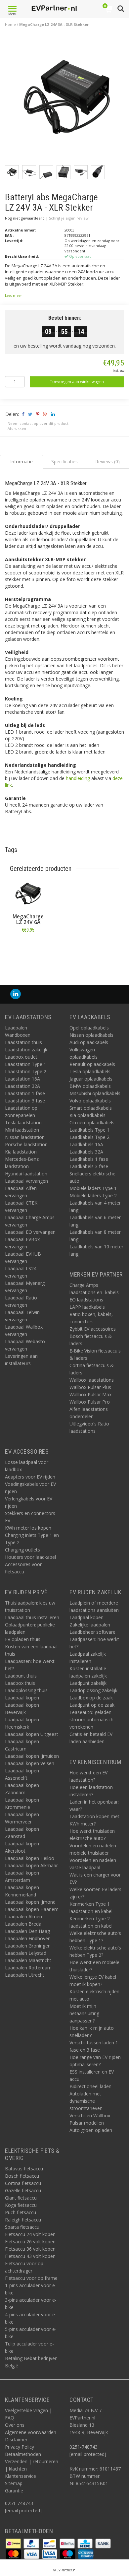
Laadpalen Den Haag (27, 1931)
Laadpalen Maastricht (28, 1960)
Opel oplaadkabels (89, 1028)
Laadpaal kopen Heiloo (30, 1858)
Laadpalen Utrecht (25, 1975)
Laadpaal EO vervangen (30, 1232)
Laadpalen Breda (23, 1924)
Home (10, 24)
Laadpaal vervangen (26, 1181)
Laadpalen (16, 1028)
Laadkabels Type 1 (89, 1130)
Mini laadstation (22, 1130)
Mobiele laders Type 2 (93, 1195)
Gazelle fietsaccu (23, 2190)
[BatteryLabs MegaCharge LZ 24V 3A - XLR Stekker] (67, 100)
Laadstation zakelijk (26, 1050)
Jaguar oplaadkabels (91, 1079)
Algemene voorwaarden (31, 2432)
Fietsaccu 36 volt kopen (30, 2249)
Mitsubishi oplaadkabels (95, 1093)
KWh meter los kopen (28, 1528)
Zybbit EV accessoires (93, 1329)
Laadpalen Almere (24, 1916)
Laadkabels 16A (86, 1144)
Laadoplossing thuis (26, 1690)
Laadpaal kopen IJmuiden (32, 1756)
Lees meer (13, 296)
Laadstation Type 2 (26, 1071)
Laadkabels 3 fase (89, 1166)
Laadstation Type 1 (26, 1064)
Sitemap (14, 2483)
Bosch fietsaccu (22, 2176)
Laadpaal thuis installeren (32, 1617)
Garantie (14, 2491)
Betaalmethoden (23, 2454)
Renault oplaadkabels (92, 1064)
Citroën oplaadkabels (92, 1123)
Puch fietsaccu (21, 2212)
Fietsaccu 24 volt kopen (30, 2234)
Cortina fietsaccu (23, 2183)
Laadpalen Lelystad (26, 1953)
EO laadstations (86, 1300)
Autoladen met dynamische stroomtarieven (86, 2101)
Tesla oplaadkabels (90, 1071)
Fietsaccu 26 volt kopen (30, 2242)
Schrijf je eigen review (69, 218)
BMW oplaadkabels (90, 1086)
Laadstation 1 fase (25, 1093)
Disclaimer (16, 2440)
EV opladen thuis (23, 1639)
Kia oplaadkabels (87, 1115)
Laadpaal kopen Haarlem (32, 1909)
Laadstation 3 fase (25, 1101)
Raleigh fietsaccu (23, 2220)
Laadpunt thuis (21, 1676)
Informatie (28, 945)
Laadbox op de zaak (91, 1698)
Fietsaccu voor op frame (31, 2278)
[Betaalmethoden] (14, 2543)
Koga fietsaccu (21, 2205)
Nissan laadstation (25, 1137)
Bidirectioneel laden (90, 2086)
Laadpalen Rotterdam (28, 1968)
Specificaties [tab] (64, 462)
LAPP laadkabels (87, 1307)
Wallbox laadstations (92, 1380)
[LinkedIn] (16, 994)
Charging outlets (22, 1550)
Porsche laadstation (26, 1144)
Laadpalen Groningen (28, 1946)
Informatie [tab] (21, 462)
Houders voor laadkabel (30, 1557)
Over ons (15, 2425)
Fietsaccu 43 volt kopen (30, 2256)
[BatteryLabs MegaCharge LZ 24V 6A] (28, 894)
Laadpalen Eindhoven (28, 1938)
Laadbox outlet (21, 1057)
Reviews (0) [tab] (107, 462)
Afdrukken (17, 428)
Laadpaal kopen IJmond (30, 1902)
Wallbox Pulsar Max (90, 1394)
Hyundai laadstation (26, 1174)
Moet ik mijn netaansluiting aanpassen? (84, 2013)
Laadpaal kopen (22, 1698)
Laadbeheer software (92, 1632)
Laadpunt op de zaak (92, 1705)
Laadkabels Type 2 (89, 1137)
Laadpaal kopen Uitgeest (32, 1734)
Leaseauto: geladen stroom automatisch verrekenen (91, 1719)
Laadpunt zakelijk (88, 1683)
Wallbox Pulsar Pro (90, 1402)
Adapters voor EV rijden (30, 1477)
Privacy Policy (20, 2447)
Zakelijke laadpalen (90, 1625)
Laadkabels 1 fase (89, 1159)
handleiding (78, 778)
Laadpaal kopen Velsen (30, 1763)
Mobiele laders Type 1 (93, 1188)
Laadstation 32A (22, 1086)
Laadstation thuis (23, 1042)
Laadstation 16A (22, 1079)
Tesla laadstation (23, 1123)
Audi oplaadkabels (89, 1042)
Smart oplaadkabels (91, 1108)
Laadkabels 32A (86, 1152)
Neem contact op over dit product (38, 423)
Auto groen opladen (91, 2130)
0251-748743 (19, 2503)
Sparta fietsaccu (22, 2227)
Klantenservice (21, 2476)
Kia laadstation (21, 1152)
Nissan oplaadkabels (91, 1035)
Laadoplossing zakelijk (93, 1690)
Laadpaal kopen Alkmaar (31, 1865)
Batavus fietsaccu (24, 2169)
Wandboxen (18, 1035)
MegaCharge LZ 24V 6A (28, 919)
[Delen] (23, 414)
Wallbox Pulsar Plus (90, 1387)
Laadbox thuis (20, 1683)
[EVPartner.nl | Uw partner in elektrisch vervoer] (54, 8)
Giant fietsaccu (21, 2198)
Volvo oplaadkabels (90, 1101)
